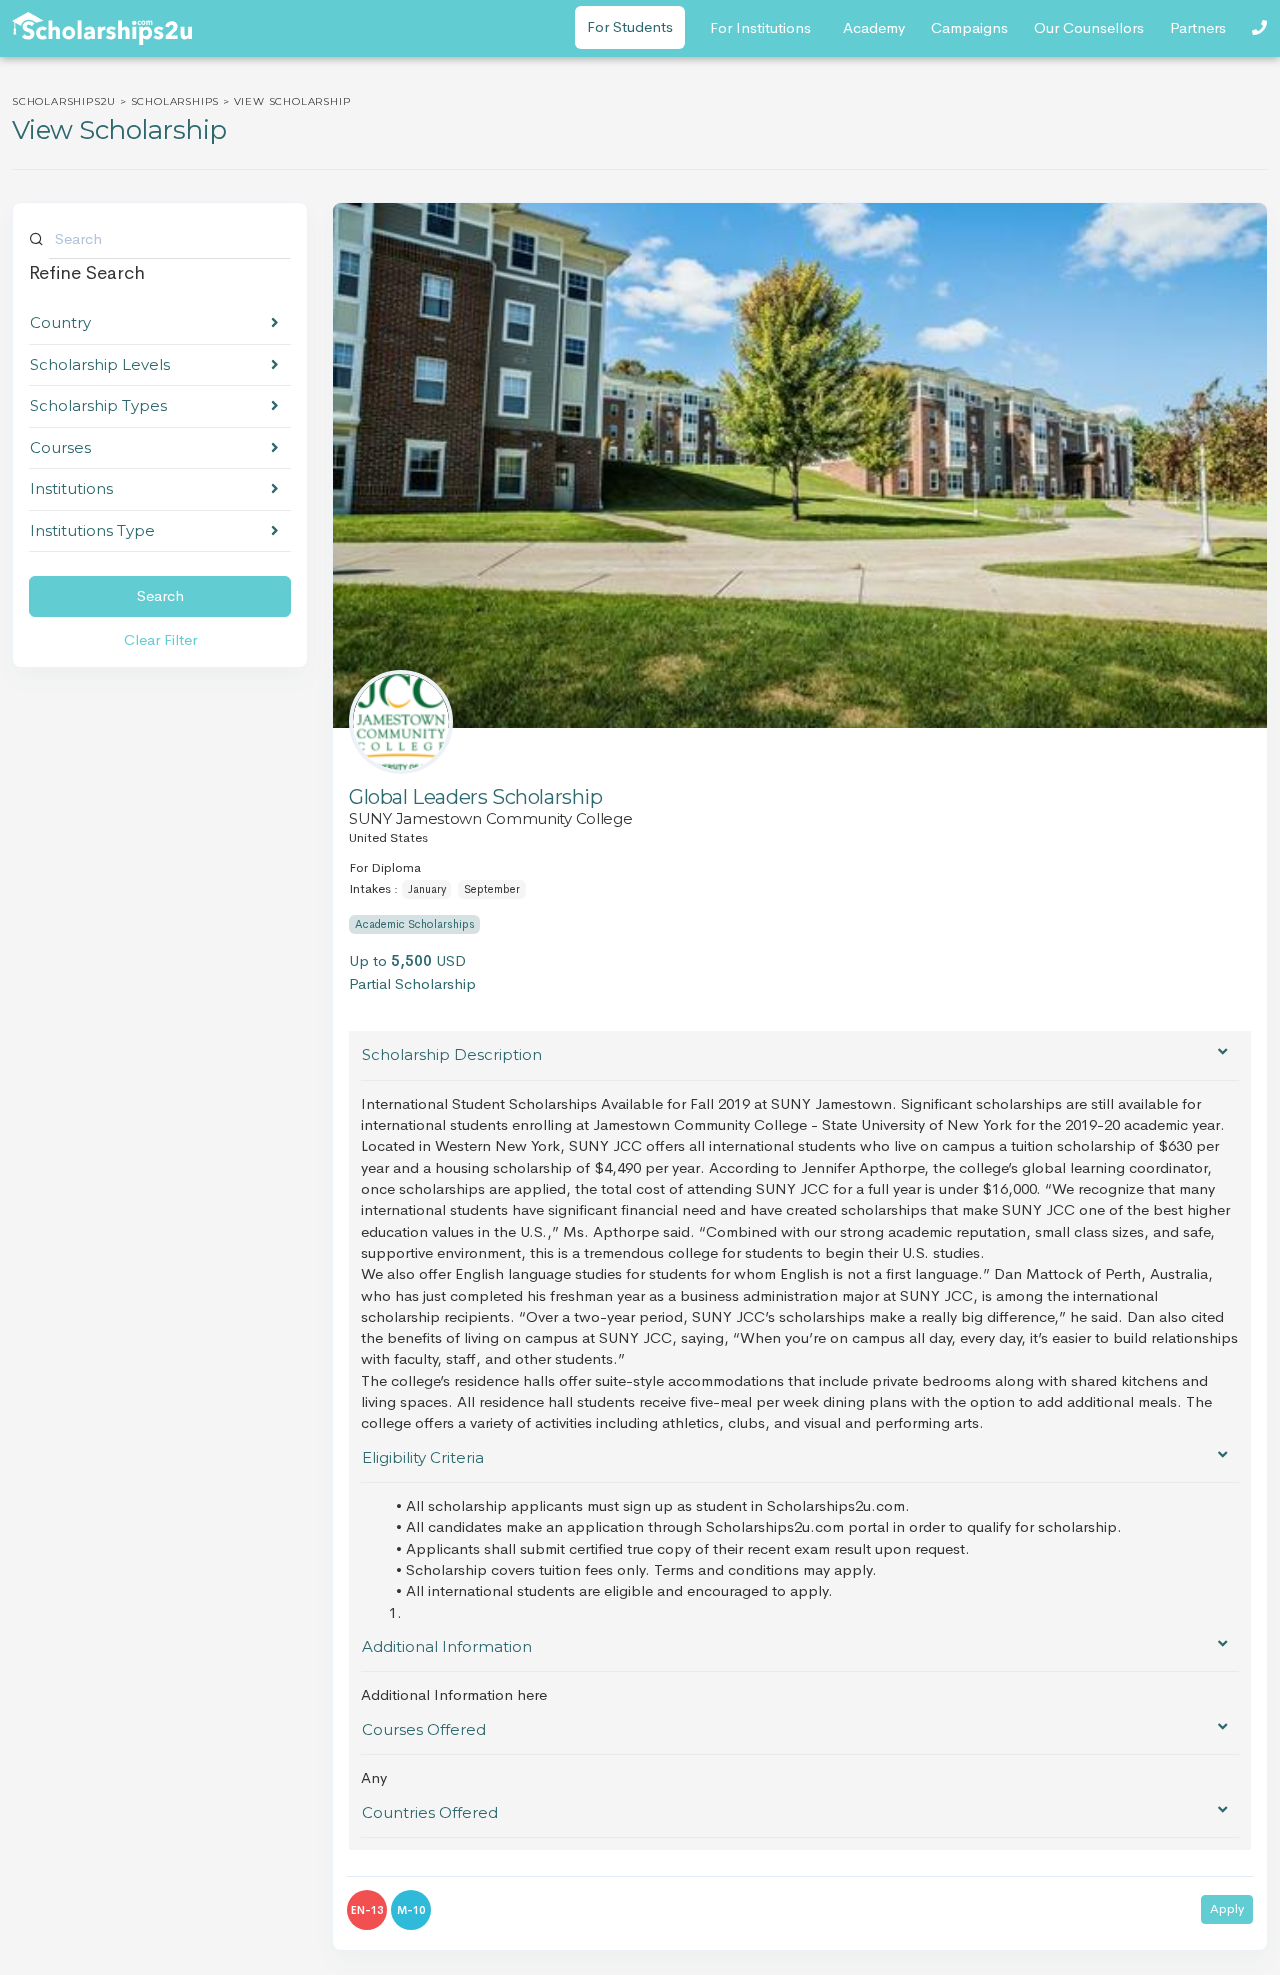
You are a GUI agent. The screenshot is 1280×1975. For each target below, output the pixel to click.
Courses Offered (424, 1729)
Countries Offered (430, 1812)
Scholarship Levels (100, 364)
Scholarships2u (64, 101)
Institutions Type (92, 530)
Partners (1198, 27)
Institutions (71, 488)
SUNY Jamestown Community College (490, 818)
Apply (1227, 1908)
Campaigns (969, 27)
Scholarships (175, 101)
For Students (630, 26)
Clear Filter (160, 639)
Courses (60, 447)
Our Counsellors (1089, 27)
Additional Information (447, 1646)
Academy (874, 27)
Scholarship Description (452, 1054)
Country (60, 322)
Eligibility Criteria (423, 1457)
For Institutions (760, 27)
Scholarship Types (98, 405)
